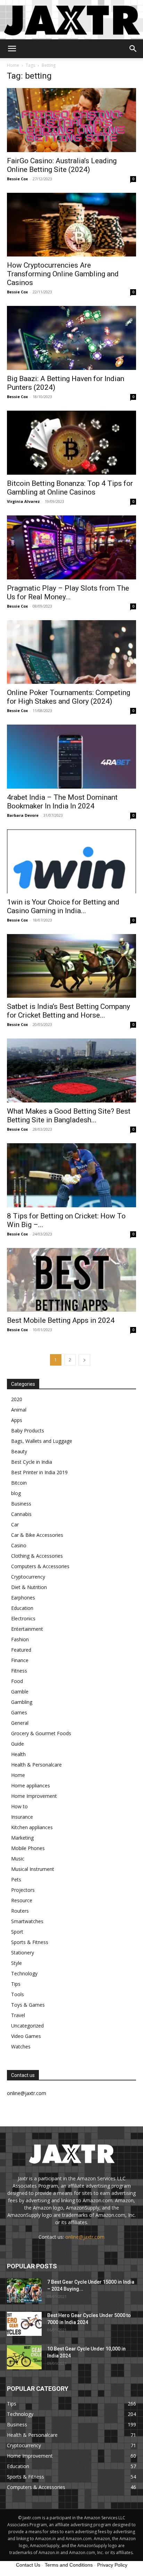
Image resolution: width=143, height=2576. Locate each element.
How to (19, 1806)
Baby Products (28, 1431)
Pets (16, 1879)
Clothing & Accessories (37, 1556)
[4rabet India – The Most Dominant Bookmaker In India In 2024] (71, 757)
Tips (16, 1984)
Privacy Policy (112, 2565)
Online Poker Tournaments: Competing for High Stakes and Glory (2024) (69, 697)
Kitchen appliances (32, 1827)
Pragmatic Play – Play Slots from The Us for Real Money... (68, 592)
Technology (24, 1973)
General (20, 1723)
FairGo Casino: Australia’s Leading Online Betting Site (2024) (62, 165)
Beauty (19, 1451)
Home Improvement (34, 1796)
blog (16, 1493)
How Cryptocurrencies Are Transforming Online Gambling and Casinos (63, 274)
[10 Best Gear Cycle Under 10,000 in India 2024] (24, 2357)
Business (21, 1504)
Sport (17, 1932)
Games (19, 1712)
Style (16, 1963)
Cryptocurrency (28, 1577)
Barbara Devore (23, 815)
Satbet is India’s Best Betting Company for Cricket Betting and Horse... (69, 1011)
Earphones (23, 1598)
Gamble (20, 1692)
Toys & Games (28, 2005)
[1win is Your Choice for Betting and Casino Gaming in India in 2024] (71, 861)
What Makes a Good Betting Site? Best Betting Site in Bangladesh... (69, 1116)
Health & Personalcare (36, 1765)
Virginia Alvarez (23, 501)
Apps (17, 1420)
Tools (18, 1994)
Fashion (20, 1639)
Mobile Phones (28, 1848)
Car (15, 1524)
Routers (20, 1911)
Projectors (23, 1890)
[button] (12, 49)
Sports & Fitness (30, 1942)
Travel (18, 2015)
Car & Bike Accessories (37, 1535)
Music (18, 1859)
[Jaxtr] (71, 20)
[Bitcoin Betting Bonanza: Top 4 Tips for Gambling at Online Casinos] (71, 443)
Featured (21, 1650)
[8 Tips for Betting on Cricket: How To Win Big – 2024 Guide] (71, 1175)
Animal (19, 1410)
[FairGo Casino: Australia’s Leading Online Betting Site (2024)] (71, 120)
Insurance (22, 1817)
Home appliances (31, 1785)
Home (13, 65)
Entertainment (27, 1629)
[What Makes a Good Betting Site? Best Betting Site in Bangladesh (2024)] (71, 1070)
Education (22, 1608)
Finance (20, 1660)
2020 (17, 1399)
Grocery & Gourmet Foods (41, 1733)
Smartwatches (27, 1921)
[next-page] (84, 1360)
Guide (18, 1744)
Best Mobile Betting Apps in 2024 (61, 1320)
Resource (22, 1900)
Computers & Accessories (40, 1566)
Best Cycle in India (32, 1462)
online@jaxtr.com (85, 2237)
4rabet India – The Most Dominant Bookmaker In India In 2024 (62, 802)
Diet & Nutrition (29, 1587)
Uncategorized (27, 2026)
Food (17, 1681)
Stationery (23, 1953)
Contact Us (28, 2565)
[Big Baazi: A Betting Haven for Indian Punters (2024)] (71, 338)
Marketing (22, 1838)
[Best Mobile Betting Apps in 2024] (71, 1280)
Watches (21, 2046)
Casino (19, 1545)
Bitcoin (19, 1483)
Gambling (22, 1702)
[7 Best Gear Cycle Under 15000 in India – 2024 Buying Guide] (24, 2290)
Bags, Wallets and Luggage (42, 1441)
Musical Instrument (33, 1869)
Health (18, 1754)
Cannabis (21, 1514)
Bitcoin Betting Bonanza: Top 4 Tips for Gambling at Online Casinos (70, 488)
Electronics (23, 1618)
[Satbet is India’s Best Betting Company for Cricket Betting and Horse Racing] (71, 966)
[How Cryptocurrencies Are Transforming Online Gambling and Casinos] (71, 225)
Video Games (26, 2036)
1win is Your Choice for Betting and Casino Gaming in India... (63, 906)
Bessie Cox (17, 179)
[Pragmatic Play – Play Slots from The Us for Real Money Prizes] (71, 547)
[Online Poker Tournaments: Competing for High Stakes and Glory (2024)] (71, 652)
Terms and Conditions (69, 2565)
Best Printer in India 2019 (39, 1472)
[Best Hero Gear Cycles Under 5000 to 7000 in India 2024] (24, 2324)
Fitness (19, 1671)
